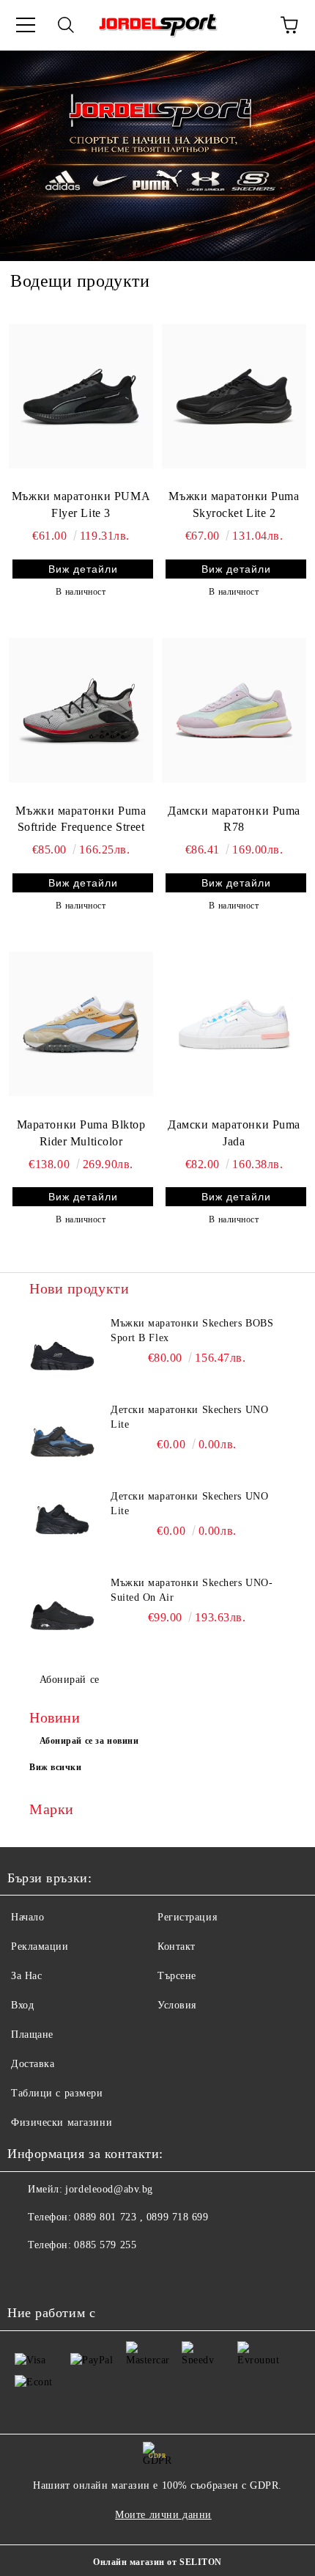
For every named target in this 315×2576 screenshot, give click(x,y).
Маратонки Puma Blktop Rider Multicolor (81, 1133)
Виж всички (56, 1767)
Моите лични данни (163, 2515)
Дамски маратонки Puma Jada (234, 1133)
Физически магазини (62, 2122)
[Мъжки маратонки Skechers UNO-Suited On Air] (62, 1609)
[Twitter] (59, 2275)
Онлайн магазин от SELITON (157, 2562)
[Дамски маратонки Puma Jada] (234, 1024)
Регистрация (187, 1917)
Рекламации (40, 1946)
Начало (27, 1917)
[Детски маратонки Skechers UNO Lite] (62, 1436)
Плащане (32, 2034)
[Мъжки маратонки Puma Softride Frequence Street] (81, 710)
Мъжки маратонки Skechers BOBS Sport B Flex (192, 1331)
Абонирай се (70, 1680)
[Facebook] (26, 2275)
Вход (22, 2005)
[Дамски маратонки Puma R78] (234, 710)
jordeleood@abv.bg (109, 2189)
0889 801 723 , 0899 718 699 (141, 2217)
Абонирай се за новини (89, 1741)
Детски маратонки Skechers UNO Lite (189, 1417)
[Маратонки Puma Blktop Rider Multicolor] (81, 1024)
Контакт (177, 1946)
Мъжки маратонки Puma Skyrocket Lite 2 (234, 504)
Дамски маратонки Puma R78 (234, 819)
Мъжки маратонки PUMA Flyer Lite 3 (81, 504)
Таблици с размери (57, 2093)
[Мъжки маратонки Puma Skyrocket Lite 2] (234, 396)
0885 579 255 (105, 2245)
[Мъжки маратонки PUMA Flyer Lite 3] (81, 396)
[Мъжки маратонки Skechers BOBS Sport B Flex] (62, 1349)
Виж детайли (83, 569)
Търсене (177, 1976)
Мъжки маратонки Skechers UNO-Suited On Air (192, 1590)
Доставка (33, 2064)
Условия (177, 2005)
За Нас (26, 1976)
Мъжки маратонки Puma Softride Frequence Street (81, 819)
